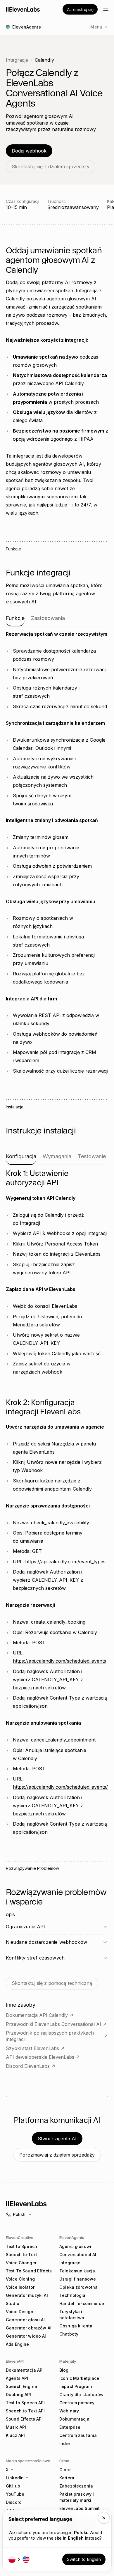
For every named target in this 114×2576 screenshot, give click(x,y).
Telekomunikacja (77, 2271)
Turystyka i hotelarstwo (72, 2315)
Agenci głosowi (75, 2246)
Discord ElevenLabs (28, 2066)
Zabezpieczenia (76, 2486)
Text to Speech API (25, 2403)
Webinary (69, 2411)
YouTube (15, 2494)
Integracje (17, 60)
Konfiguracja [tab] (21, 1156)
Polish (19, 2214)
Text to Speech (21, 2246)
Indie (65, 2443)
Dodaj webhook (29, 151)
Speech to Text (21, 2255)
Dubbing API (19, 2395)
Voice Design (20, 2312)
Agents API (17, 2378)
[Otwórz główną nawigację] (106, 9)
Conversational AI (78, 2255)
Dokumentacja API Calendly (37, 2015)
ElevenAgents (72, 2237)
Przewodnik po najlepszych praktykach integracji (50, 2036)
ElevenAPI (15, 2361)
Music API (16, 2427)
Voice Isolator (20, 2287)
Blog (64, 2370)
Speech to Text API (25, 2411)
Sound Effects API (24, 2419)
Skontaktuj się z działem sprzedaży (51, 166)
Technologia (72, 2295)
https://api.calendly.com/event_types (65, 1562)
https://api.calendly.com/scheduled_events (59, 1661)
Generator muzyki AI (27, 2295)
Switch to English (84, 2559)
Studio (13, 2303)
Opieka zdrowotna (78, 2287)
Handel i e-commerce (82, 2303)
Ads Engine (17, 2344)
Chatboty (69, 2334)
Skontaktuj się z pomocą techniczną (52, 1983)
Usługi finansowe (78, 2279)
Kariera (67, 2478)
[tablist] (57, 621)
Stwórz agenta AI (57, 2139)
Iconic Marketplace (79, 2378)
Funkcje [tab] (15, 618)
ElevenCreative (20, 2237)
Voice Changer (21, 2263)
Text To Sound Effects (29, 2271)
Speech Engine (21, 2386)
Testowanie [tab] (92, 1156)
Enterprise (70, 2427)
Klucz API (15, 2435)
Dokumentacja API (25, 2370)
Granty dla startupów (81, 2395)
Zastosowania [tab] (48, 618)
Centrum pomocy (77, 2403)
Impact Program (76, 2386)
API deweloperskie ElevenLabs (40, 2057)
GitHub (13, 2486)
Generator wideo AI (26, 2336)
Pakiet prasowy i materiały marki (77, 2497)
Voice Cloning (20, 2279)
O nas (65, 2470)
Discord (14, 2502)
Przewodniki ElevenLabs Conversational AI (53, 2024)
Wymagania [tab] (57, 1156)
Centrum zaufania (78, 2435)
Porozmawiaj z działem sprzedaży (57, 2155)
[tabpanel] (57, 852)
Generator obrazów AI (29, 2328)
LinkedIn (15, 2478)
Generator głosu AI (25, 2320)
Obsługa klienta (76, 2326)
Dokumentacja (74, 2419)
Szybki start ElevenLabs (32, 2048)
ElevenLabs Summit (80, 2508)
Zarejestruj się (80, 9)
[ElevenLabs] (23, 9)
